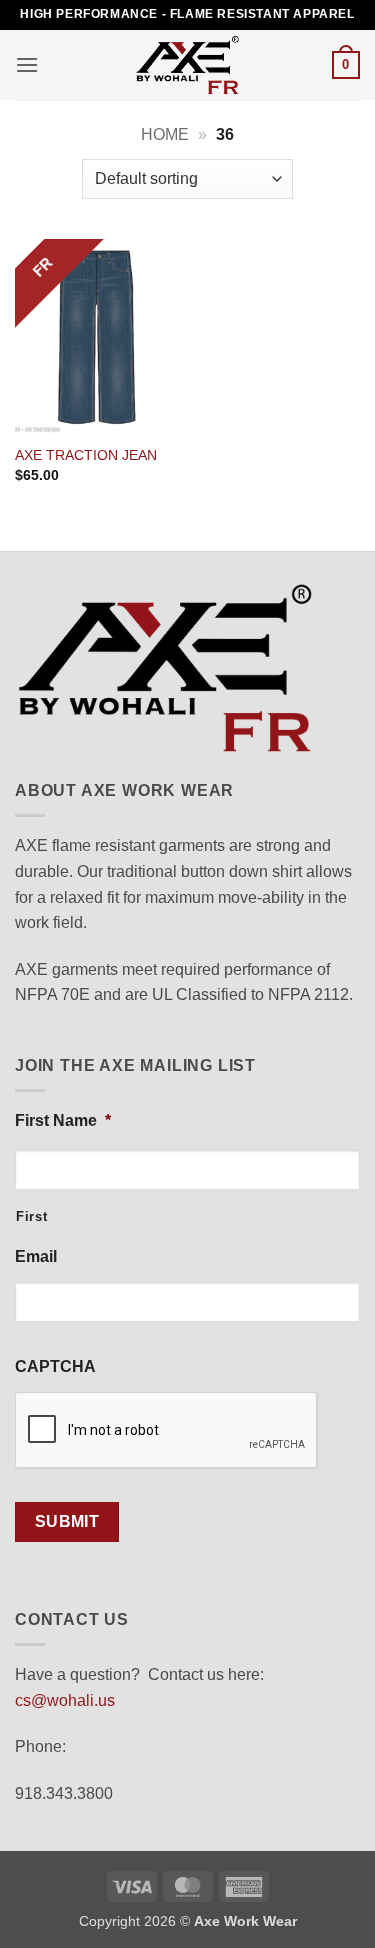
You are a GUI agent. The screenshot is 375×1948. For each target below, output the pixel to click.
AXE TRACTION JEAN (86, 455)
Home (165, 134)
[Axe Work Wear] (188, 65)
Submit (67, 1521)
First (31, 1216)
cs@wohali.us (65, 1700)
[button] (27, 64)
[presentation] (167, 1431)
